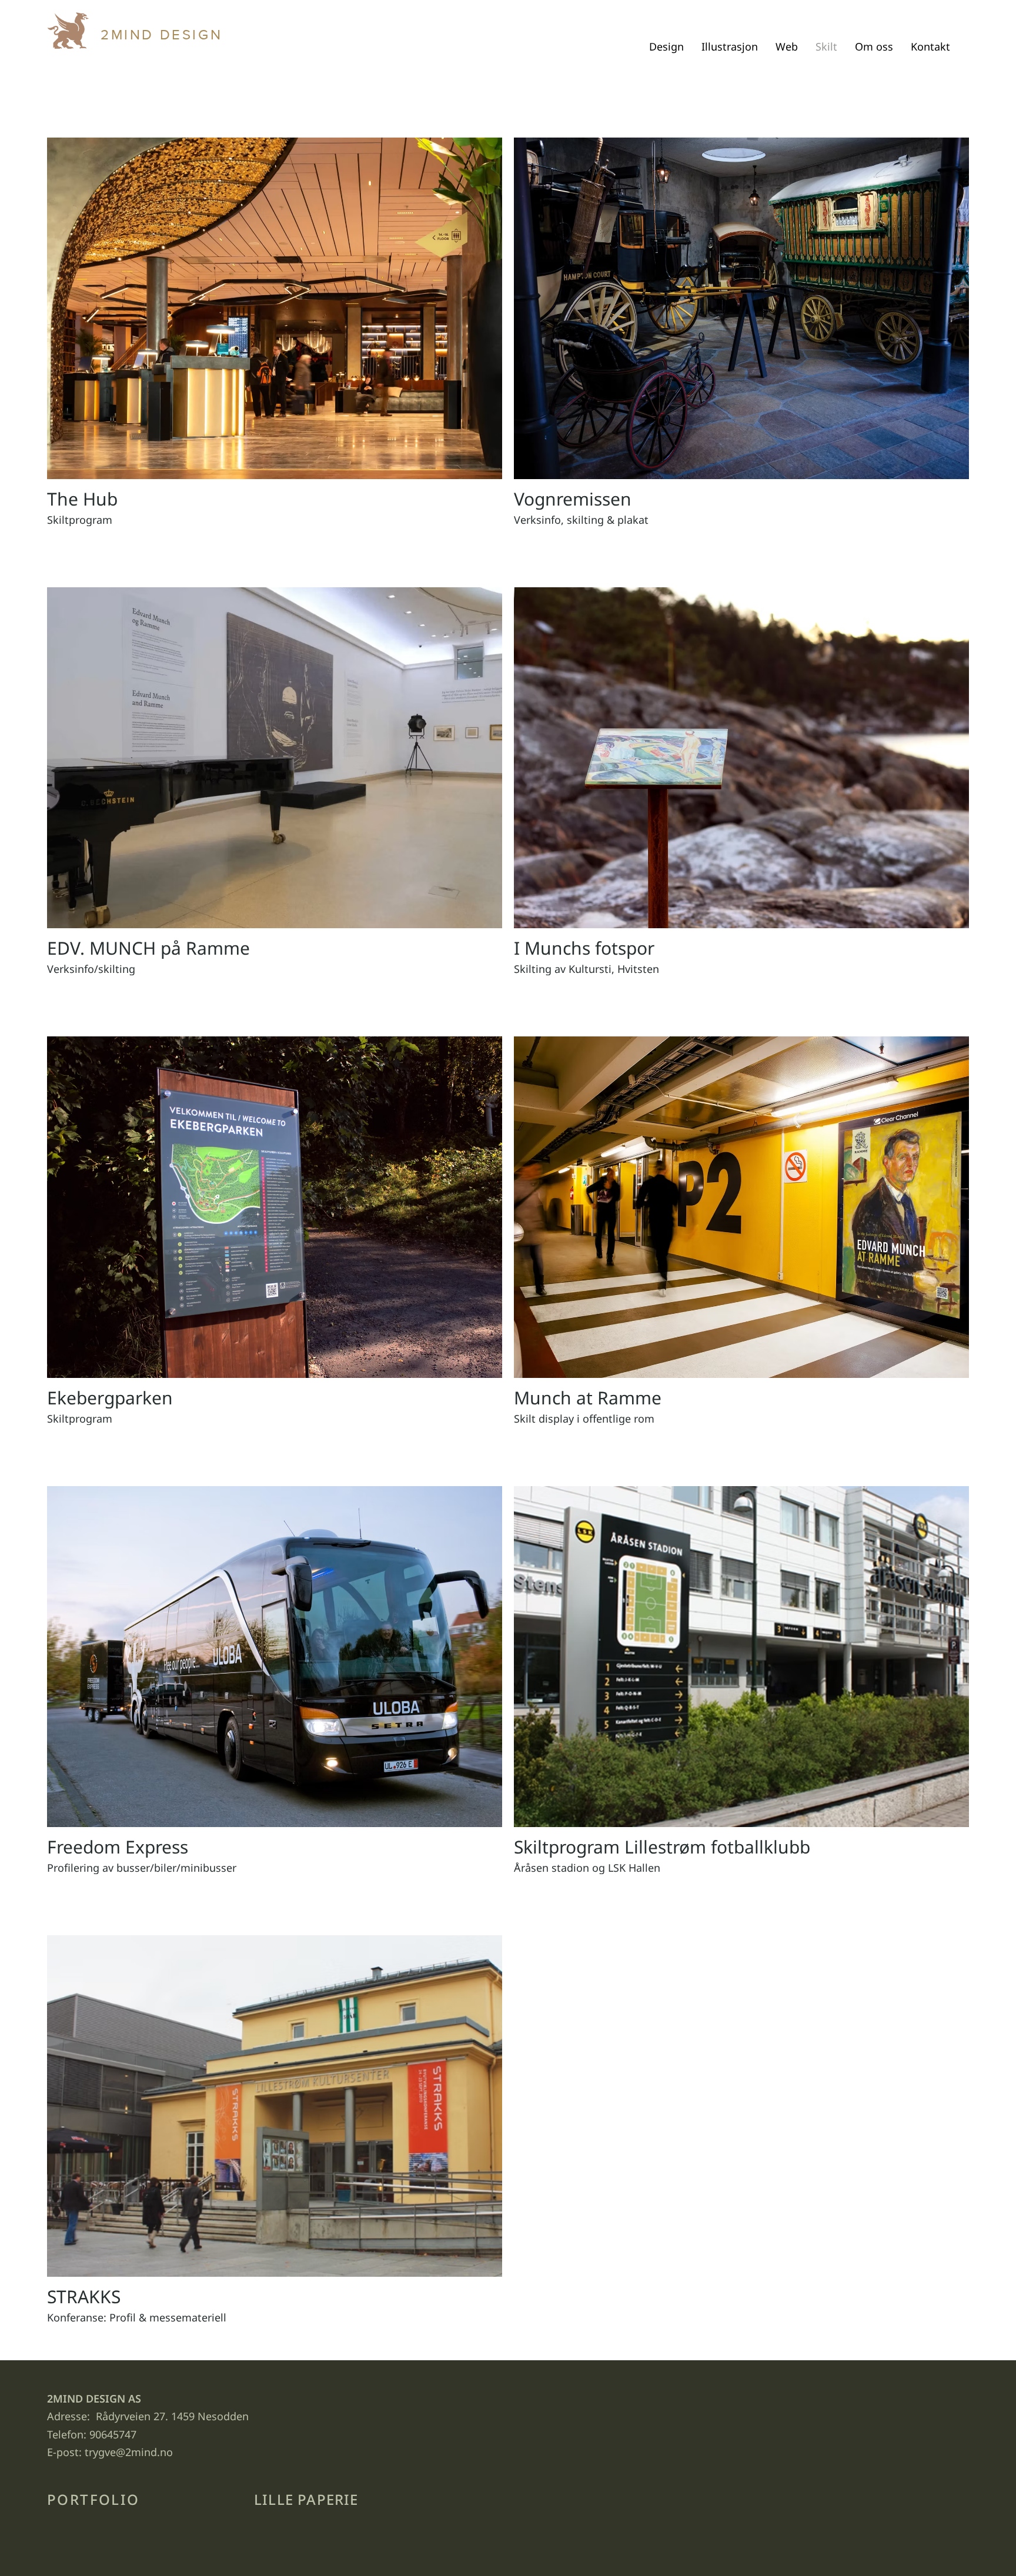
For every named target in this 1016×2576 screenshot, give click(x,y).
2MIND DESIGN (161, 34)
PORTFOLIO (93, 2499)
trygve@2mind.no (129, 2452)
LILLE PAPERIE (306, 2499)
